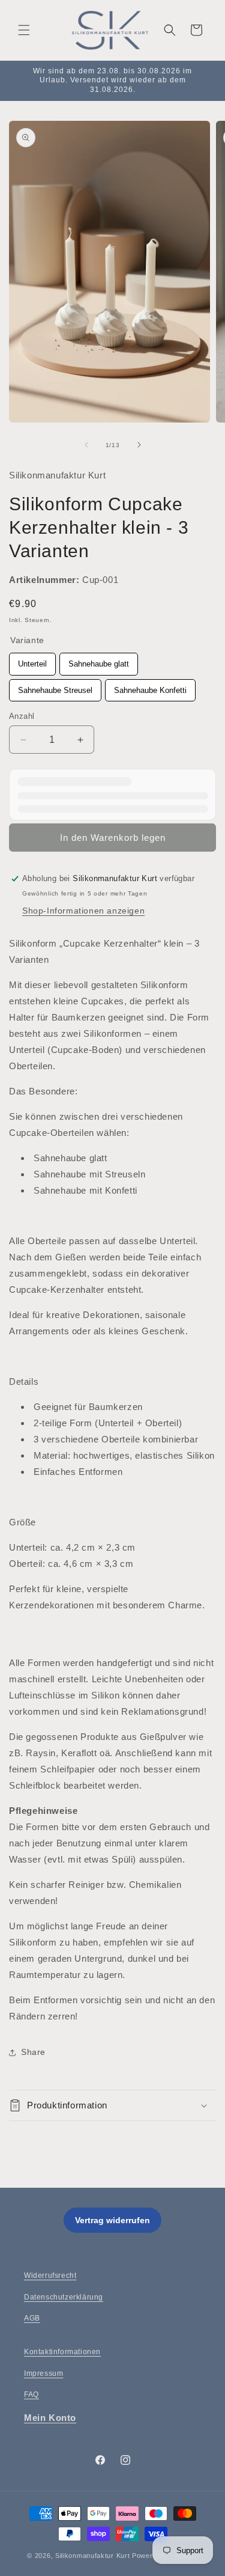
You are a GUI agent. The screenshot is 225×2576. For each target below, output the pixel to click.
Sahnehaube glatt (99, 661)
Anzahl (22, 716)
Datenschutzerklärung (64, 2297)
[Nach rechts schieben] (139, 445)
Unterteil (33, 661)
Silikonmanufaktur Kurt (92, 2556)
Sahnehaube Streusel (55, 687)
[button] (24, 30)
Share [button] (33, 2052)
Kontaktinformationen (62, 2352)
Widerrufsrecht (50, 2275)
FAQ (31, 2394)
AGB (32, 2318)
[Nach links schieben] (86, 445)
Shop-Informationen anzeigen (83, 911)
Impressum (43, 2373)
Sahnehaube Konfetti (150, 687)
